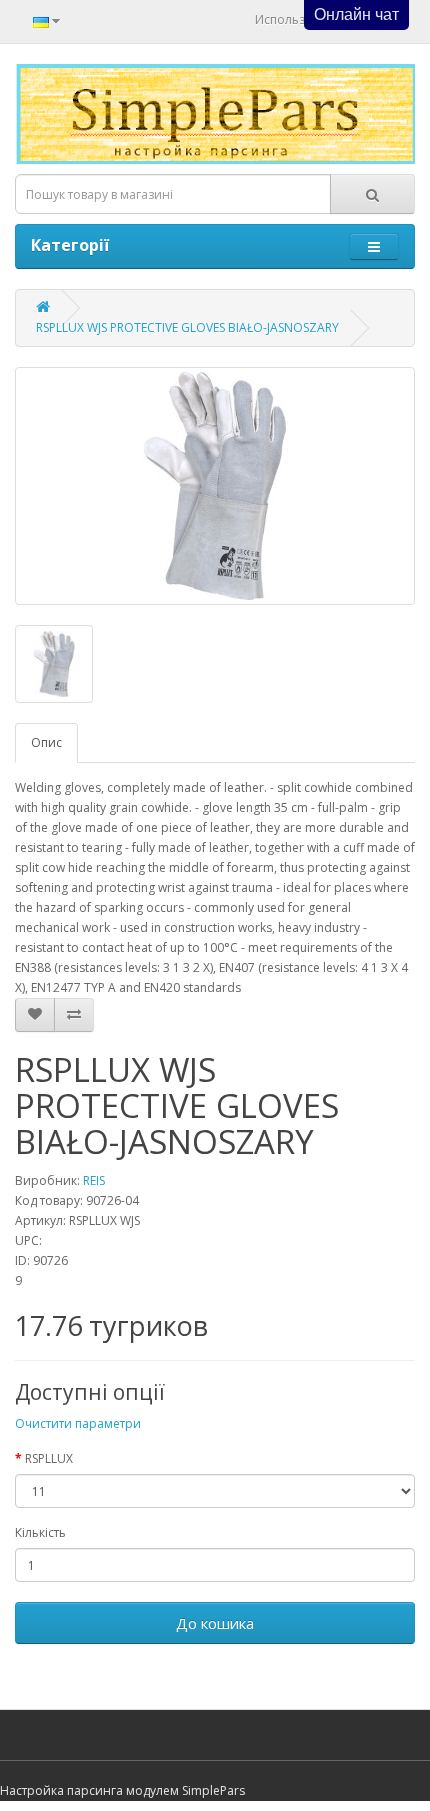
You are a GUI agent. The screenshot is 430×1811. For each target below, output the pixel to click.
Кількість (40, 1532)
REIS (94, 1180)
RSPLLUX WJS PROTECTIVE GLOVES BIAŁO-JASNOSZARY (187, 327)
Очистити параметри (78, 1423)
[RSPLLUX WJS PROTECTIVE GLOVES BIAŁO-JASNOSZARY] (215, 486)
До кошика (215, 1623)
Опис (46, 742)
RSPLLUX (49, 1458)
